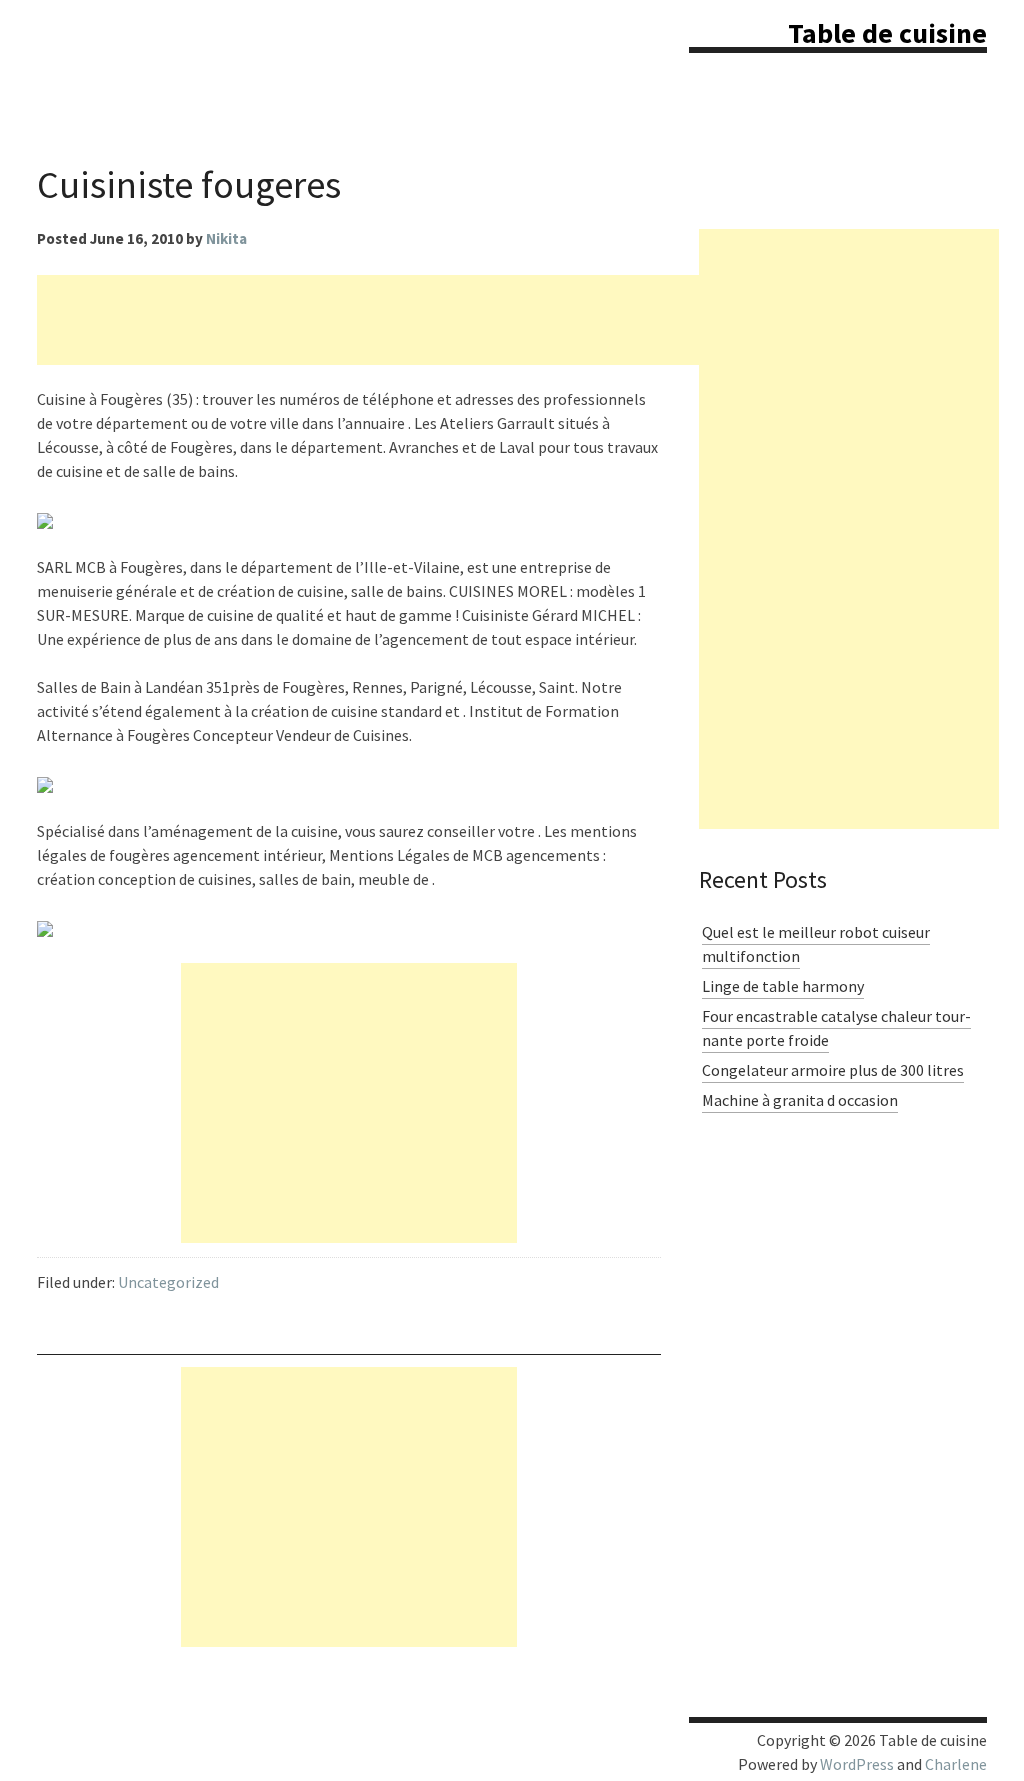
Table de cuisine (887, 33)
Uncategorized (168, 1282)
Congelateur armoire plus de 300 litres (833, 1070)
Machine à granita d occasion (800, 1100)
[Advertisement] (401, 320)
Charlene (956, 1764)
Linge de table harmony (783, 986)
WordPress (857, 1764)
